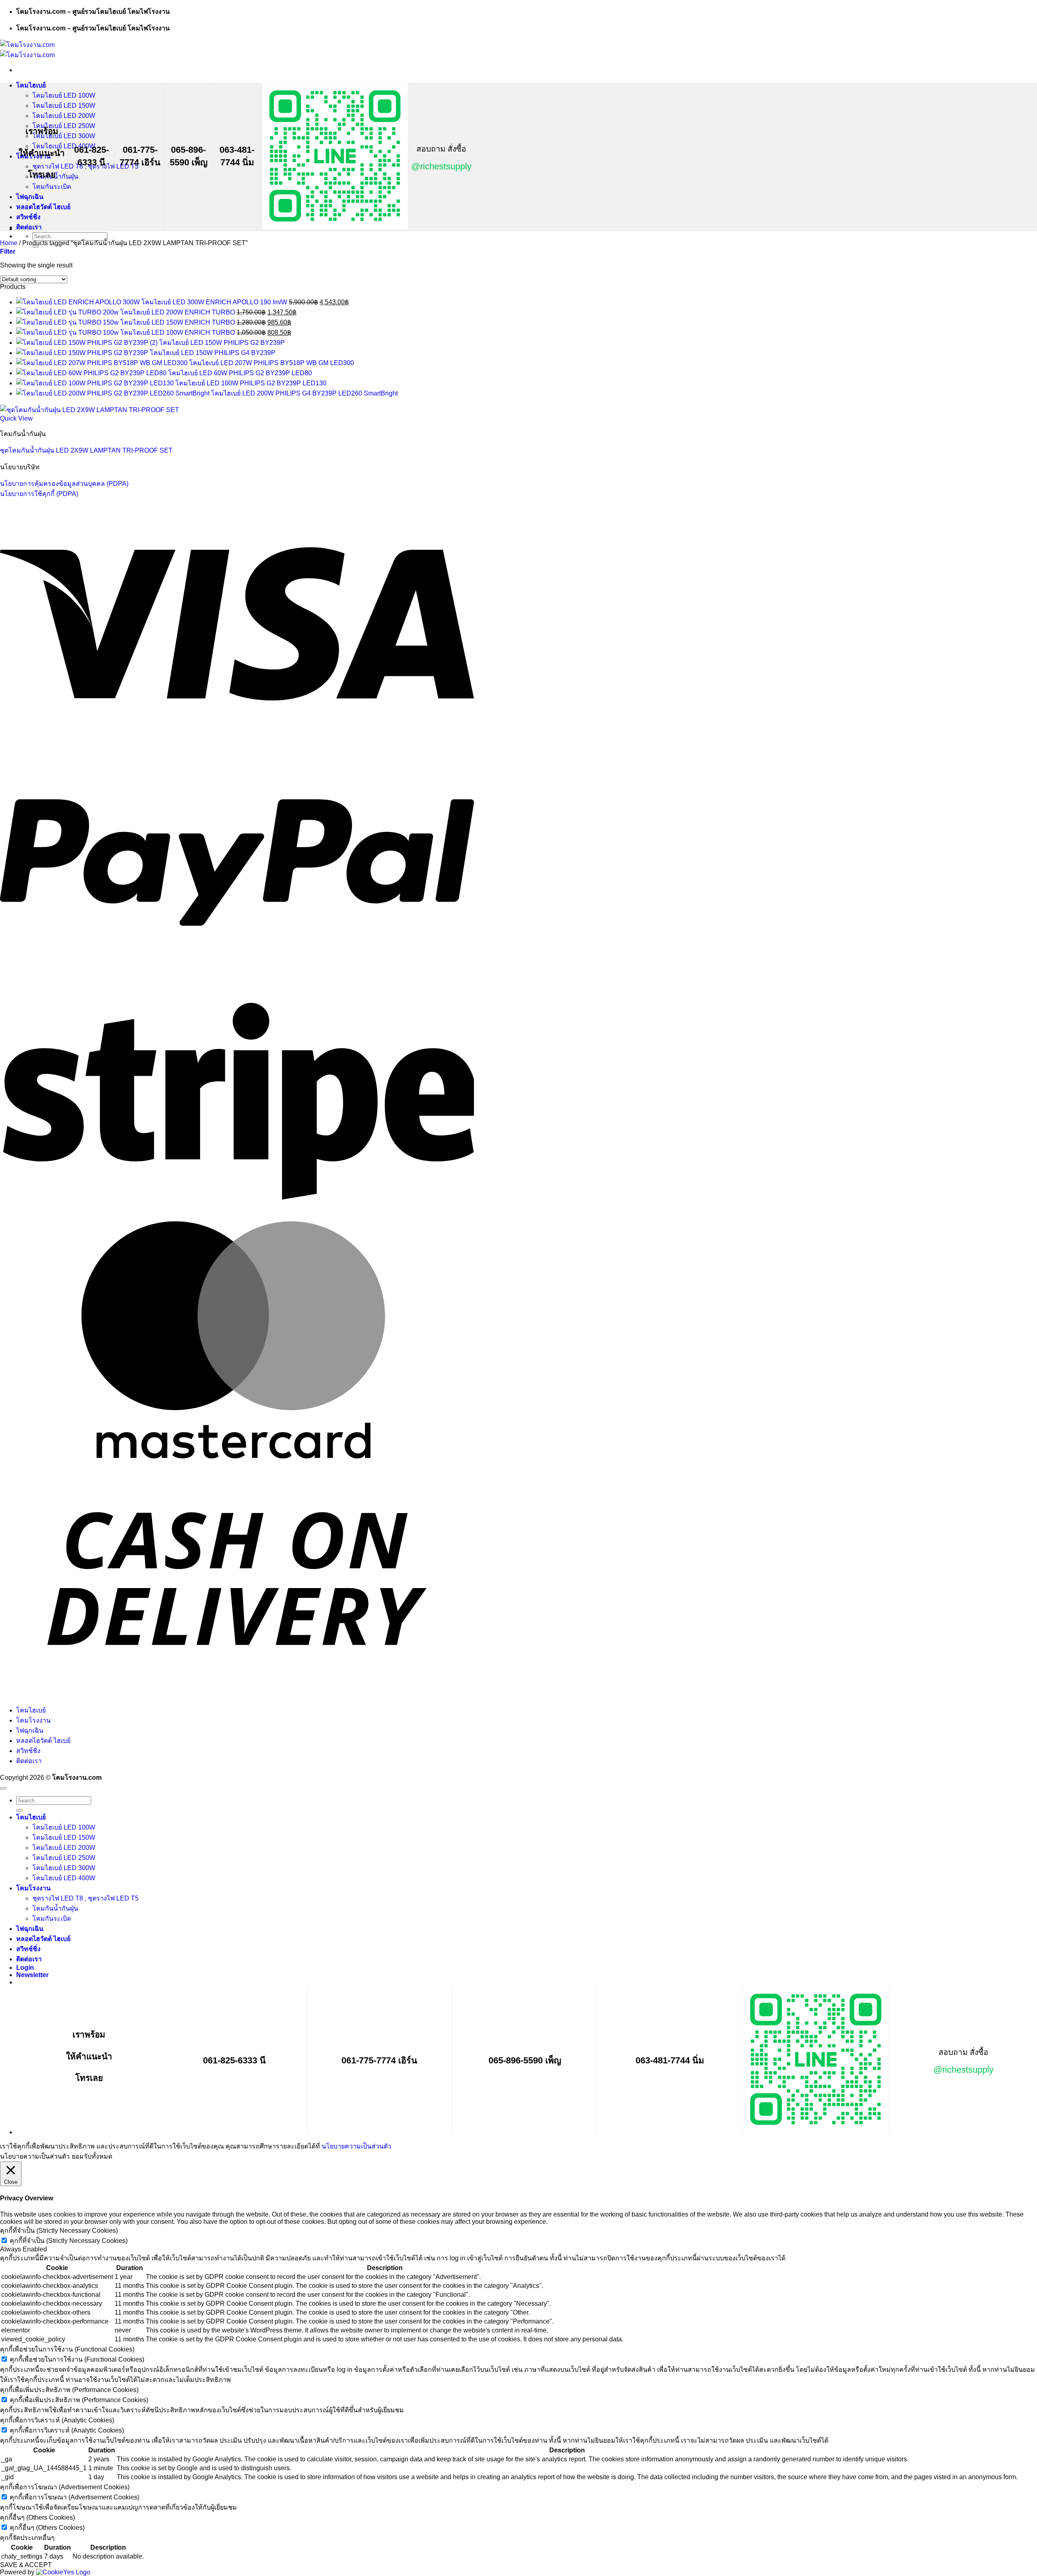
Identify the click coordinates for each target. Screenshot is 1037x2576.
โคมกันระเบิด (52, 187)
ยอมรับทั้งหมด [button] (92, 2156)
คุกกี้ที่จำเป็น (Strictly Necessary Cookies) (69, 2241)
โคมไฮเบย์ (31, 85)
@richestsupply (441, 166)
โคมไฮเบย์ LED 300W (64, 136)
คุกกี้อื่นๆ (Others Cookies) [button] (37, 2517)
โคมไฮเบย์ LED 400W (64, 1878)
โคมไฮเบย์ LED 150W (64, 106)
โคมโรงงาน (33, 1720)
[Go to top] (3, 1788)
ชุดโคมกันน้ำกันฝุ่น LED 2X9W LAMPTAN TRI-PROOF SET (86, 450)
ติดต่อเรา (29, 227)
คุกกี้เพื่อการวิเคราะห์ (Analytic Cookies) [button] (57, 2420)
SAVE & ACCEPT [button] (26, 2565)
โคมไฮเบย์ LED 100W (64, 95)
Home (9, 243)
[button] (8, 251)
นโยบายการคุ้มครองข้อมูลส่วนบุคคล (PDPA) (64, 484)
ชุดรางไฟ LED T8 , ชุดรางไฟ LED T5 (85, 1898)
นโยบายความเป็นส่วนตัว (356, 2146)
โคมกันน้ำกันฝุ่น (55, 1908)
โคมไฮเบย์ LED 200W (64, 116)
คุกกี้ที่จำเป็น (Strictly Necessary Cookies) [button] (59, 2231)
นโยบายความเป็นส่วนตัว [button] (35, 2156)
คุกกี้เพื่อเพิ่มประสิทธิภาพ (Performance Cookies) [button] (69, 2390)
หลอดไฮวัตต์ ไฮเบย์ (43, 207)
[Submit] (19, 1811)
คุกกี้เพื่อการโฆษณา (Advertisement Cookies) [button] (65, 2487)
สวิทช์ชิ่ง (28, 217)
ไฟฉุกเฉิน (30, 197)
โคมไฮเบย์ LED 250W (64, 126)
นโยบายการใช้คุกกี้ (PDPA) (39, 494)
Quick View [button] (16, 418)
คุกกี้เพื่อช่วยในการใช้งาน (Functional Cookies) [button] (67, 2349)
